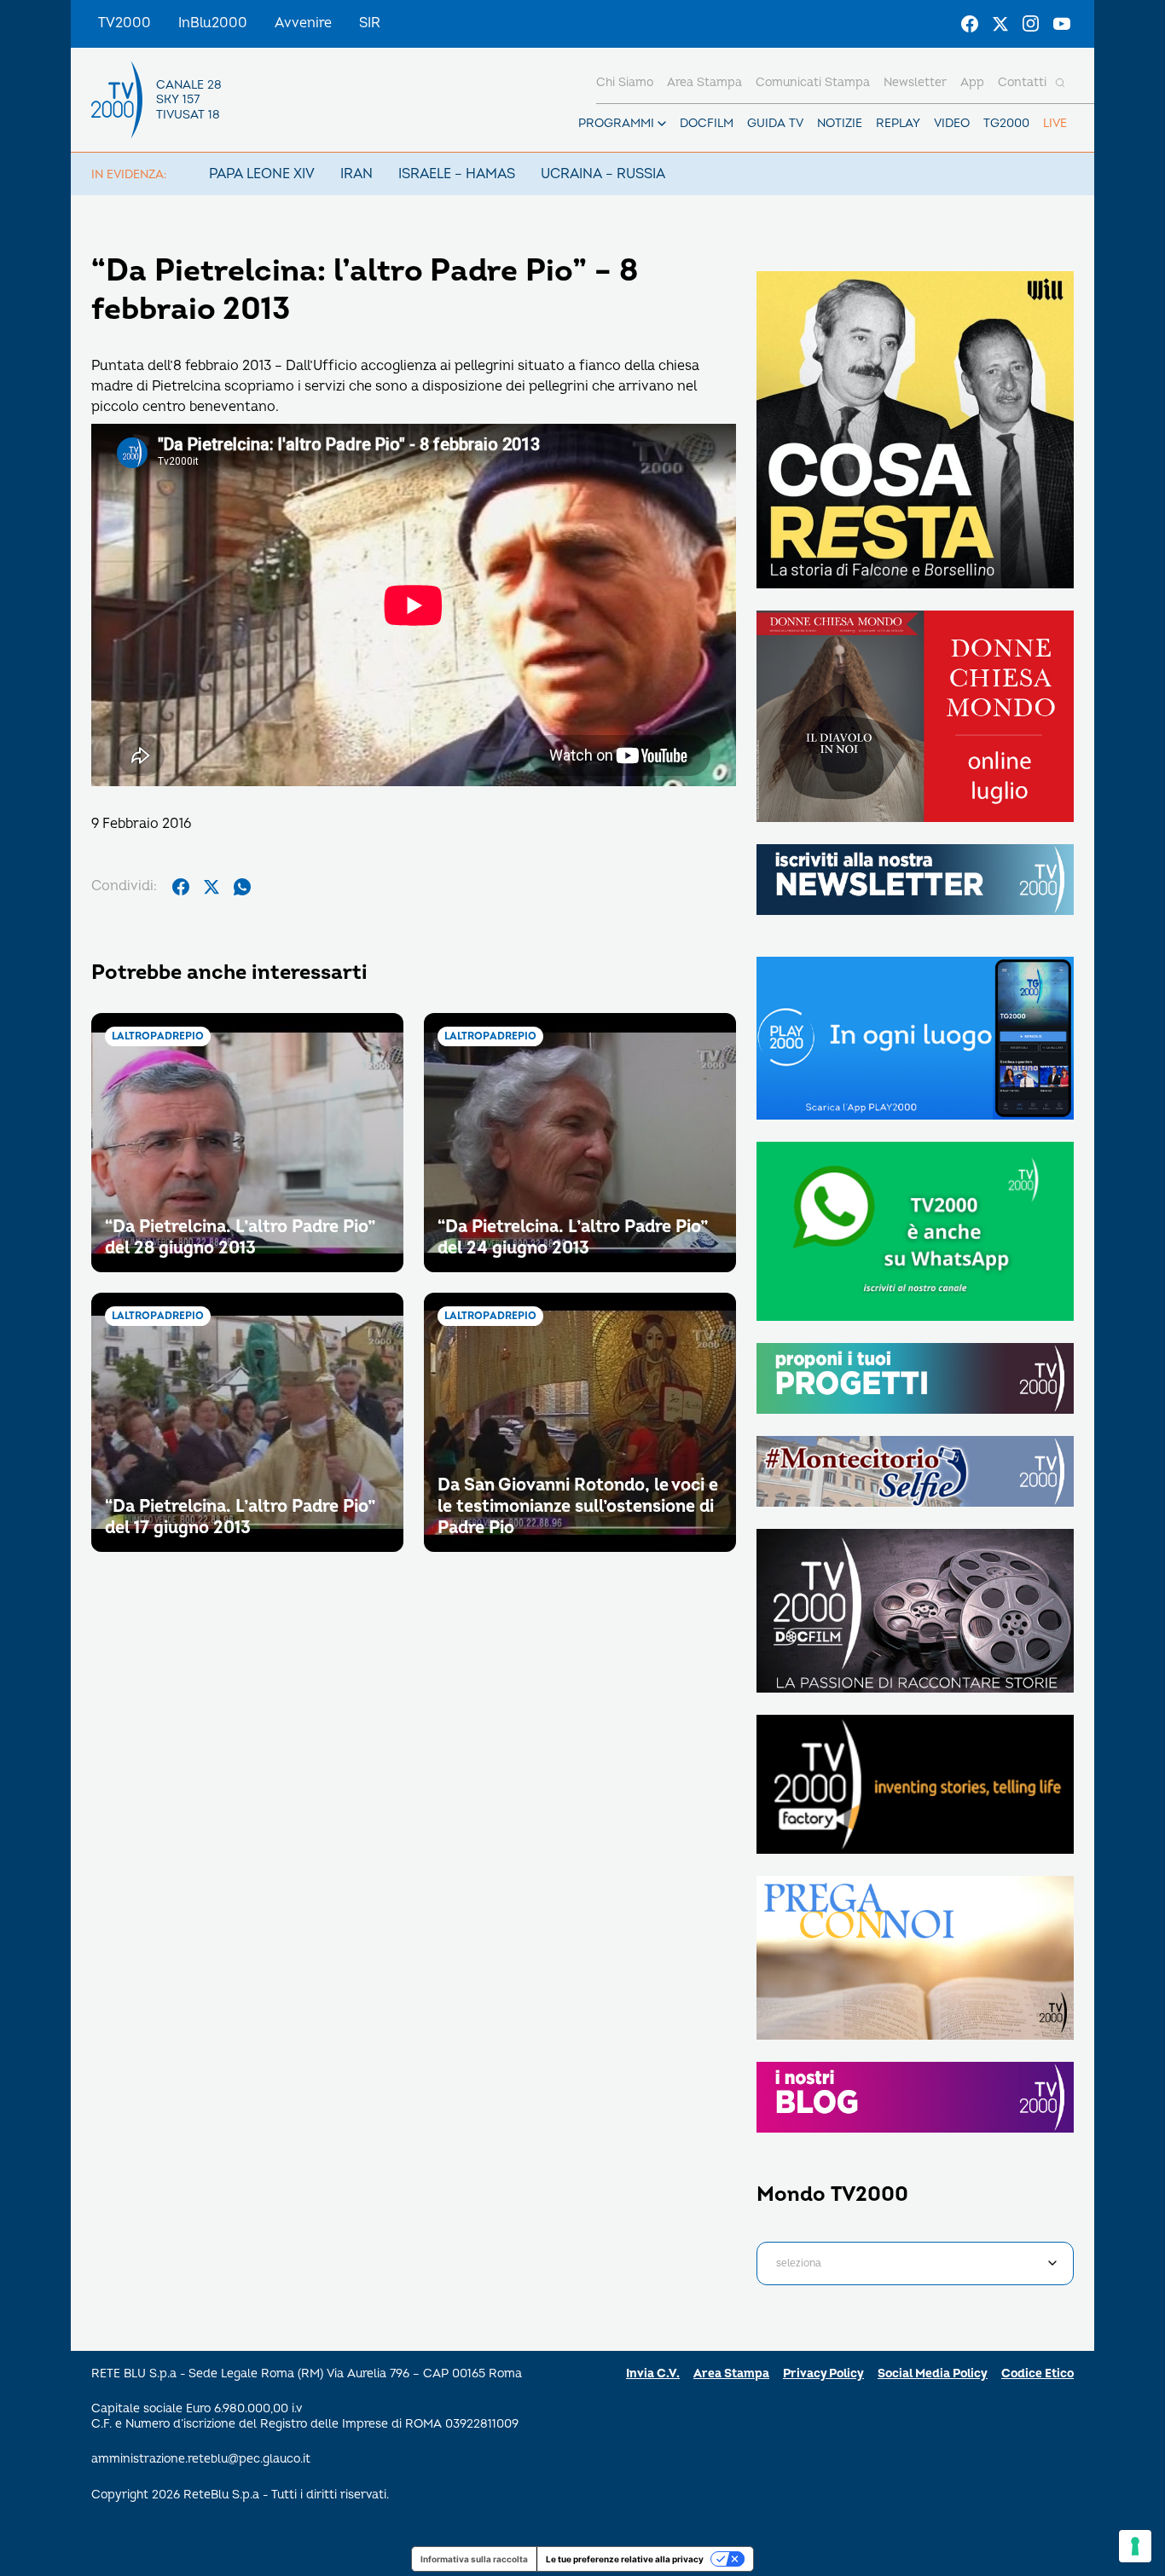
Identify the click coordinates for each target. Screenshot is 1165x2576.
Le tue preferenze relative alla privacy (625, 2559)
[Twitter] (1000, 24)
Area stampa (704, 82)
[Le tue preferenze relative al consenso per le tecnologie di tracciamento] (1135, 2546)
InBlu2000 (213, 23)
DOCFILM (707, 123)
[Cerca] (1060, 83)
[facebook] (181, 887)
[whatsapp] (242, 887)
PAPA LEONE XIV (262, 174)
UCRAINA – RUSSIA (603, 174)
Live (1055, 123)
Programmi (616, 123)
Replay (898, 123)
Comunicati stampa (813, 82)
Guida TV (775, 123)
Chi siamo (625, 82)
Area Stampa (731, 2373)
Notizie (840, 123)
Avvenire (303, 23)
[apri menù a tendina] (662, 124)
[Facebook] (970, 24)
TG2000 (1006, 123)
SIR (370, 23)
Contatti (1022, 82)
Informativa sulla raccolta (474, 2559)
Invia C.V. (653, 2373)
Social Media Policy (933, 2373)
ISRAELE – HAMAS (457, 174)
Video (952, 123)
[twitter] (212, 887)
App (972, 82)
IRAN (356, 174)
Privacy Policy (823, 2373)
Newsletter (915, 82)
